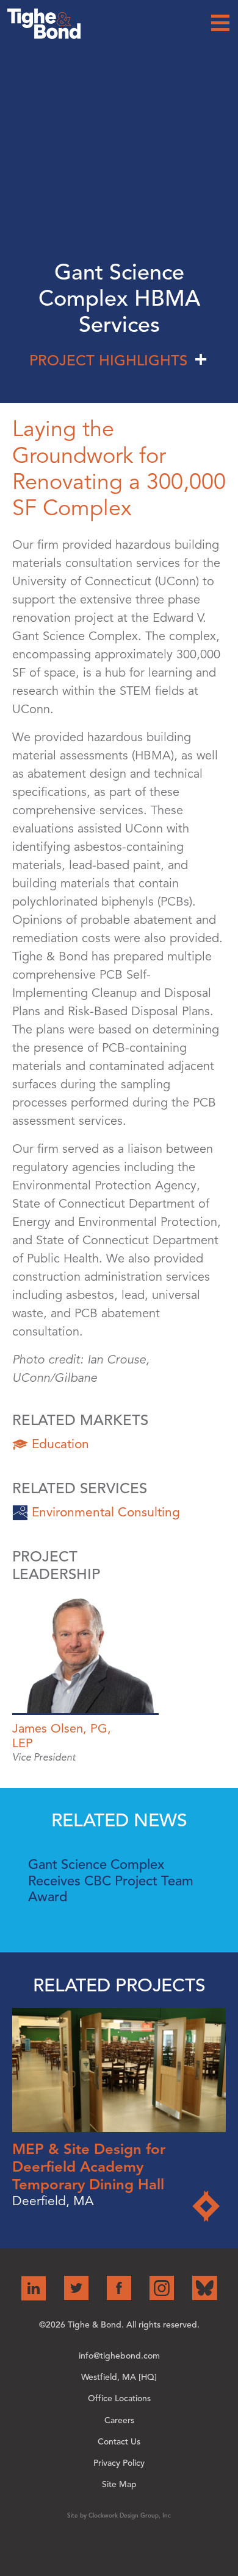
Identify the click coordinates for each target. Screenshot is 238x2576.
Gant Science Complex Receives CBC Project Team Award (111, 1881)
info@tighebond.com (119, 2356)
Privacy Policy (119, 2463)
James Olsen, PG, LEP (62, 1736)
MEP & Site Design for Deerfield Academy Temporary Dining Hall (89, 2167)
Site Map (119, 2484)
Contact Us (119, 2442)
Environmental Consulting (106, 1512)
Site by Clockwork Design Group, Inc (119, 2515)
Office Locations (119, 2398)
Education (60, 1444)
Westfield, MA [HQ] (119, 2377)
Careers (119, 2420)
